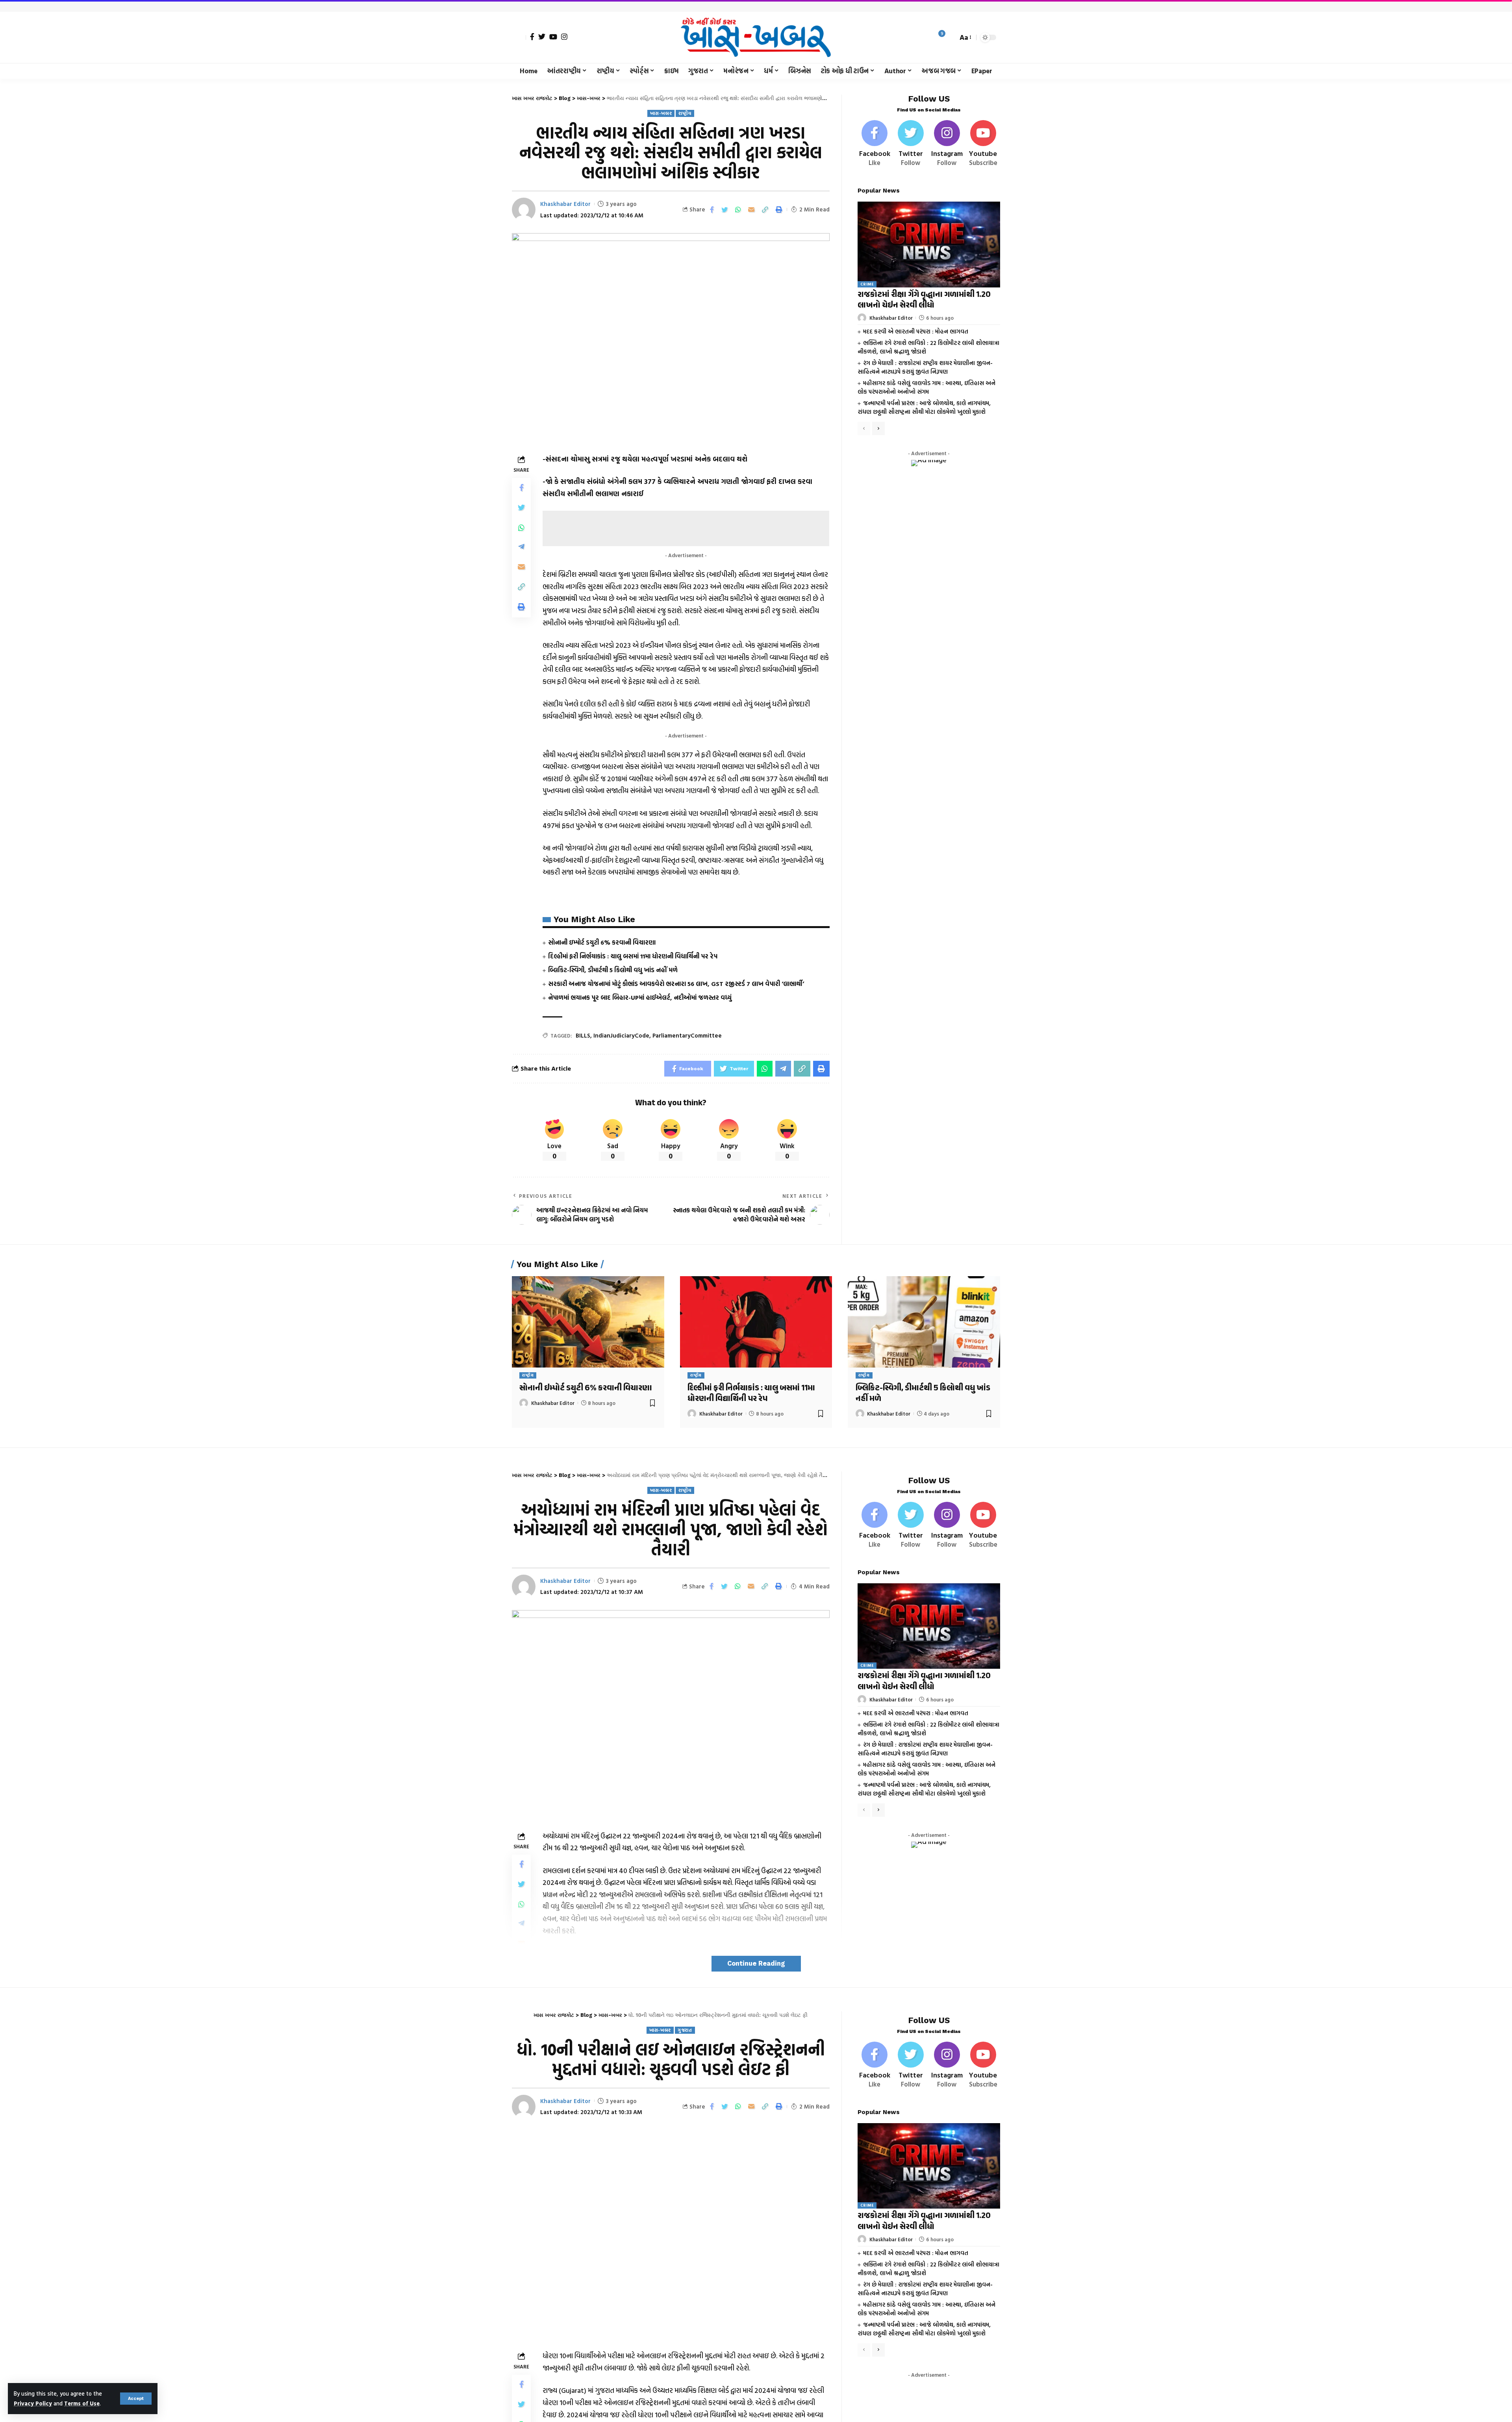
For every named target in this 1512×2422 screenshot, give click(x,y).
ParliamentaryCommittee (687, 1035)
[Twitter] (542, 37)
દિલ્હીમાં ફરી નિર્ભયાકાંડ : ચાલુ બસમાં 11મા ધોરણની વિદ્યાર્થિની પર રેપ (633, 956)
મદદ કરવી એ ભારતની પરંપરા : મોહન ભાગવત (916, 331)
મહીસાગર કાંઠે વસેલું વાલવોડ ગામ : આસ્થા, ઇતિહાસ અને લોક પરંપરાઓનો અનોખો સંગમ (926, 387)
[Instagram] (564, 37)
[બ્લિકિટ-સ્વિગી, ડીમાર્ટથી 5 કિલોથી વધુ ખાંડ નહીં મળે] (924, 1322)
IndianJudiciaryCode (621, 1035)
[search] (950, 37)
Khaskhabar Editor (565, 204)
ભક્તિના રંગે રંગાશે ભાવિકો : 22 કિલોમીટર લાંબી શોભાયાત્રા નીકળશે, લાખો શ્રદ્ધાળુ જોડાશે (928, 347)
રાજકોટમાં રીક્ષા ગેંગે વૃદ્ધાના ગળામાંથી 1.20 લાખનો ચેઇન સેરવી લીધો (924, 300)
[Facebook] (532, 37)
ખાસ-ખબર (661, 113)
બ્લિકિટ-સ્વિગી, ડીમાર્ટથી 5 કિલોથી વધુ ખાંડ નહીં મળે (613, 970)
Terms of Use (82, 2403)
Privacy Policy (33, 2403)
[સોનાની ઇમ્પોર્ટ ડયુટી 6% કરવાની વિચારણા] (588, 1322)
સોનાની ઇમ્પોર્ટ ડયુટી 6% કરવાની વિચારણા (602, 942)
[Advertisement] (686, 528)
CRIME (867, 284)
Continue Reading (756, 1963)
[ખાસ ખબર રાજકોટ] (756, 37)
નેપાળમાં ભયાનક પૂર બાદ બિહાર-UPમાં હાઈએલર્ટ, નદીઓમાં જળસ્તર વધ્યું (640, 997)
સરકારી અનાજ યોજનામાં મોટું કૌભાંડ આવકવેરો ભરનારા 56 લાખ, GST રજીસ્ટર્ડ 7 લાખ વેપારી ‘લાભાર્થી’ (676, 984)
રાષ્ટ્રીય (685, 113)
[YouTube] (553, 37)
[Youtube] (983, 144)
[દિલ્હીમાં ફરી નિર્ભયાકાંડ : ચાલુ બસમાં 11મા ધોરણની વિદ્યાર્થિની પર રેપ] (756, 1322)
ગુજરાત (685, 2030)
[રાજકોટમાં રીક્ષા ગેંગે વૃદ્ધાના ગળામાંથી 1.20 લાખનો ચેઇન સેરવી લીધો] (929, 244)
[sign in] (519, 37)
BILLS (583, 1035)
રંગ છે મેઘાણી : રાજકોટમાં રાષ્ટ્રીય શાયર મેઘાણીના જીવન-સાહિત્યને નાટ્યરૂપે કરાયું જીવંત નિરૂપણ (925, 367)
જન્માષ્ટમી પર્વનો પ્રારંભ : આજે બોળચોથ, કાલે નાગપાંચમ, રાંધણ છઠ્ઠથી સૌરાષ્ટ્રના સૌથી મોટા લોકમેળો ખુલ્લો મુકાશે (924, 408)
